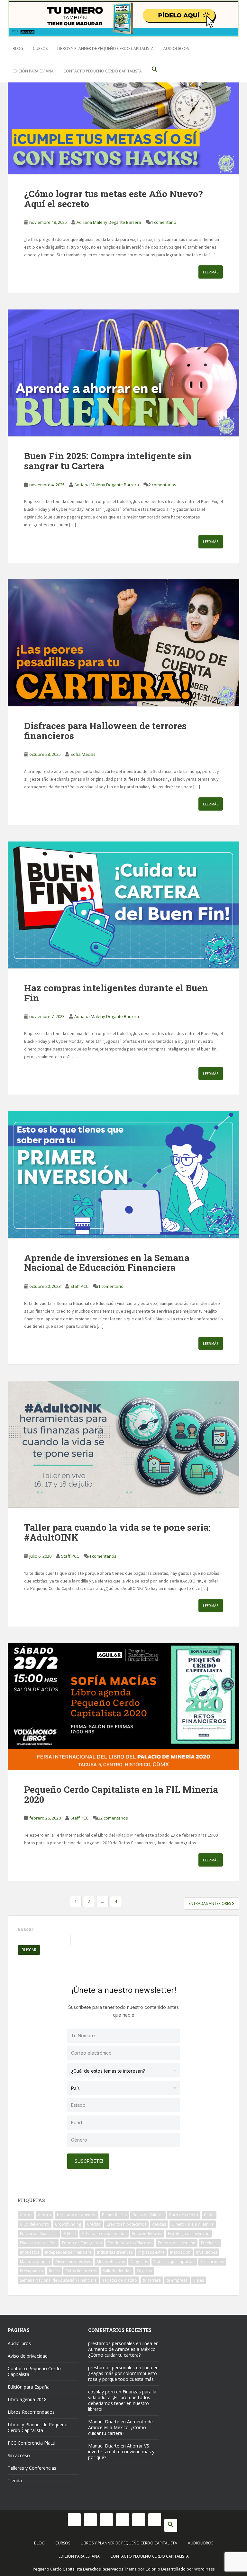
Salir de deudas (117, 2271)
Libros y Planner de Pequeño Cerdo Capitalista (105, 48)
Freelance (210, 2243)
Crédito (94, 2224)
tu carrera (152, 2280)
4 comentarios (103, 1556)
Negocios (139, 2262)
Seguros (144, 2271)
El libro (70, 2234)
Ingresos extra (151, 2252)
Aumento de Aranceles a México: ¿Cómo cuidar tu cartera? (122, 2352)
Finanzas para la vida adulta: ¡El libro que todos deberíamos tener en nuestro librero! (122, 2400)
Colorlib (153, 2569)
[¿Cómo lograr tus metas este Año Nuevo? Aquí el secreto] (123, 111)
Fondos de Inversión (177, 2243)
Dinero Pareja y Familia (193, 2224)
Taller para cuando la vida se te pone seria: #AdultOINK (117, 1532)
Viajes (199, 2280)
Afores (26, 2215)
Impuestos (30, 2252)
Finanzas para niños (38, 2243)
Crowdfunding (68, 2224)
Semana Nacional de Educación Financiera (58, 2280)
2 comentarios (162, 485)
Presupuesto (32, 2271)
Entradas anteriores (210, 1903)
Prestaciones (212, 2262)
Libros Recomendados (31, 2412)
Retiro (54, 2271)
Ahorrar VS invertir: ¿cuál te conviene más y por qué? (121, 2452)
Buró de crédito (184, 2215)
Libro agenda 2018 (27, 2399)
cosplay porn (101, 2392)
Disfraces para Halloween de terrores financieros (105, 731)
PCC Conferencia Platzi (32, 2443)
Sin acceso (19, 2455)
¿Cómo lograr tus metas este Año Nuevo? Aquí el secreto (113, 199)
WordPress (204, 2569)
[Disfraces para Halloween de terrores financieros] (123, 643)
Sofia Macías (83, 754)
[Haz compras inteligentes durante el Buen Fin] (123, 905)
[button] (155, 71)
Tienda (15, 2481)
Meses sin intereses (73, 2262)
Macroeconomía (35, 2262)
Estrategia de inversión (189, 2234)
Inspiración (180, 2252)
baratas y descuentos (77, 2215)
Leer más (211, 272)
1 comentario (164, 222)
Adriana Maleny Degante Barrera (109, 222)
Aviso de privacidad (28, 2356)
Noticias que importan (174, 2262)
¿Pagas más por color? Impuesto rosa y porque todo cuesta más (123, 2376)
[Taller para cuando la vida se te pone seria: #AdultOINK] (123, 1444)
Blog (18, 48)
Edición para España (33, 71)
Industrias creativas (115, 2252)
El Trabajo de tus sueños (104, 2234)
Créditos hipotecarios (126, 2224)
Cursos (40, 48)
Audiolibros (176, 48)
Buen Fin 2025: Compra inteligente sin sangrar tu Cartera (108, 461)
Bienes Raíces (114, 2215)
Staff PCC (79, 1286)
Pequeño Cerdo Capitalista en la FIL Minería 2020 (121, 1794)
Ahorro (45, 2215)
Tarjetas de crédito (120, 2280)
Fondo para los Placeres (130, 2243)
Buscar (26, 1929)
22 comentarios (113, 1818)
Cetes (209, 2215)
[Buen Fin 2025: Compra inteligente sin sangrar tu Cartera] (123, 373)
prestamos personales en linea (120, 2343)
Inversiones (207, 2252)
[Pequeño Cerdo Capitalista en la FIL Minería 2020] (123, 1706)
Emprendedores (147, 2234)
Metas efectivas (111, 2262)
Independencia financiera (68, 2252)
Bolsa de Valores (148, 2215)
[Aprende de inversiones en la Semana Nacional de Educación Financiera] (123, 1174)
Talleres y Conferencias (32, 2468)
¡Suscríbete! (88, 2161)
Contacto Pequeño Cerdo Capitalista (103, 71)
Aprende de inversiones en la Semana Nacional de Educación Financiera (107, 1263)
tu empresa (177, 2280)
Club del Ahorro (35, 2224)
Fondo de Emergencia (82, 2243)
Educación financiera (39, 2234)
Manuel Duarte (104, 2422)
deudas (159, 2224)
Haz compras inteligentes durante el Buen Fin (116, 993)
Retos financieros (81, 2271)
